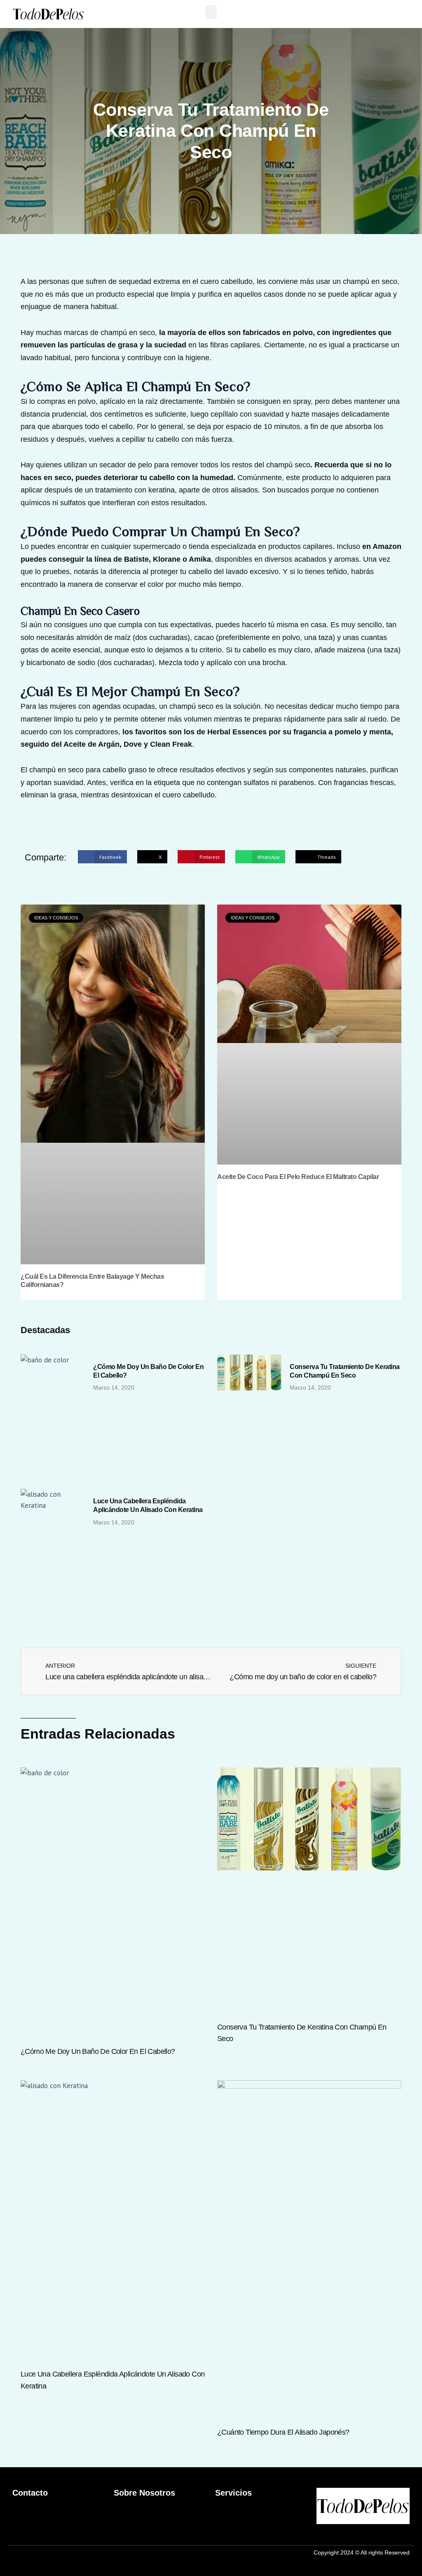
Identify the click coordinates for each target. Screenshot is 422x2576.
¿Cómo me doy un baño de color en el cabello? (98, 2051)
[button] (211, 12)
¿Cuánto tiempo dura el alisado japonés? (283, 2432)
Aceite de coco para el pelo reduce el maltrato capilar (298, 1177)
